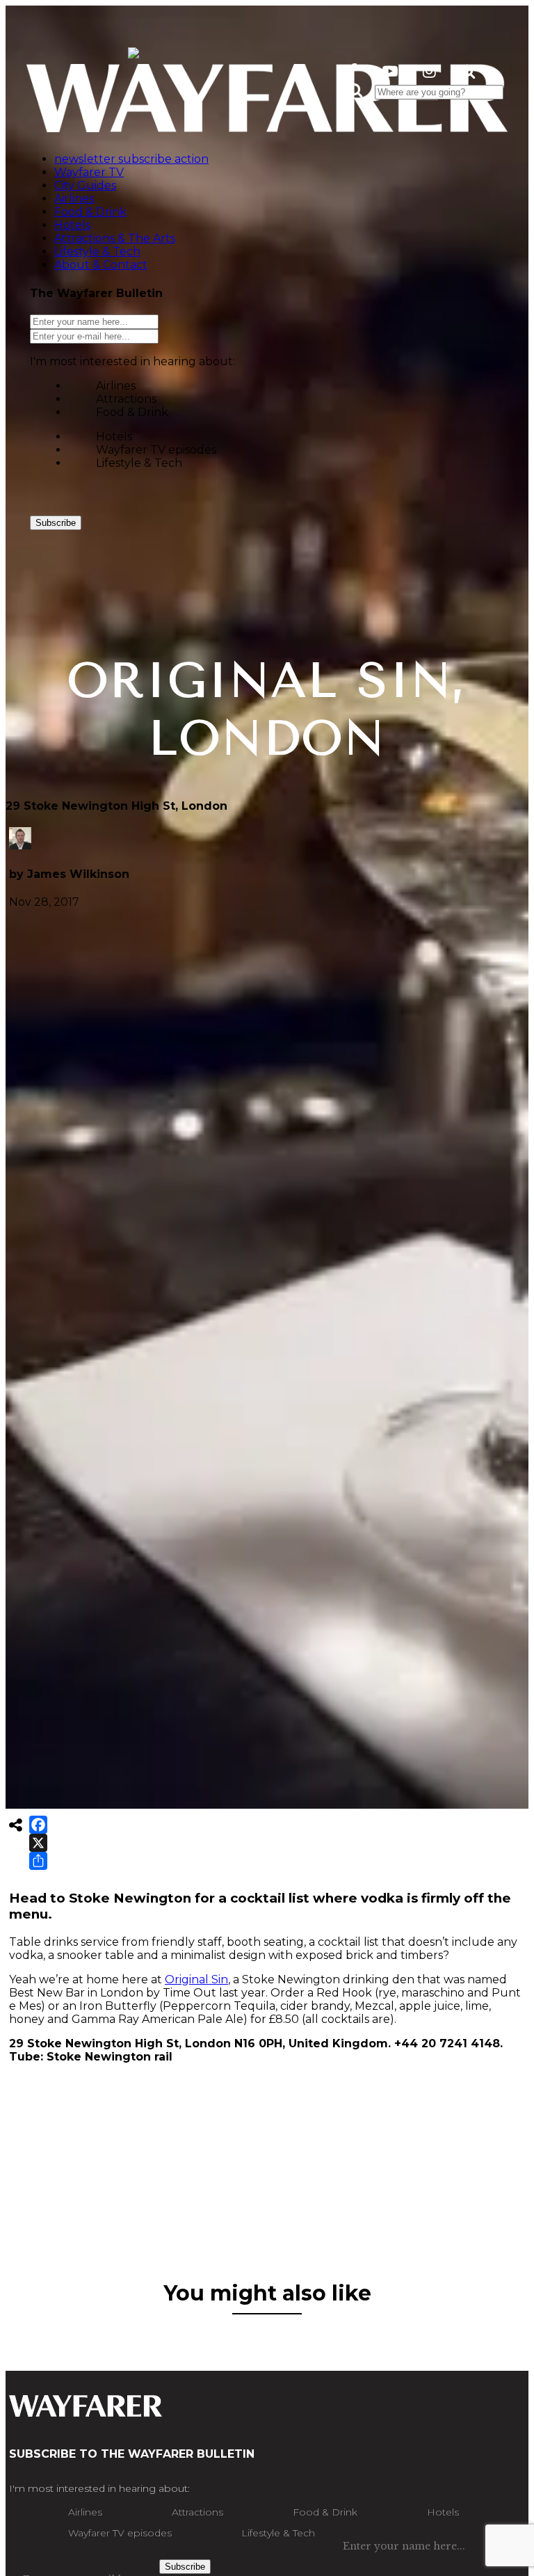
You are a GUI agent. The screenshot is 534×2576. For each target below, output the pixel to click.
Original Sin (196, 1979)
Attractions (126, 399)
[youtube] (390, 71)
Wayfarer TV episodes (156, 450)
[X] (38, 1843)
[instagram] (429, 71)
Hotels (114, 437)
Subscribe (56, 523)
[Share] (38, 1861)
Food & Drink (132, 412)
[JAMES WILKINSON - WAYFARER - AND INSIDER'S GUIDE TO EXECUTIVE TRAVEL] (133, 50)
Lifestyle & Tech (139, 463)
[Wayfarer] (86, 2410)
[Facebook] (38, 1825)
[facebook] (353, 71)
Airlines (116, 386)
